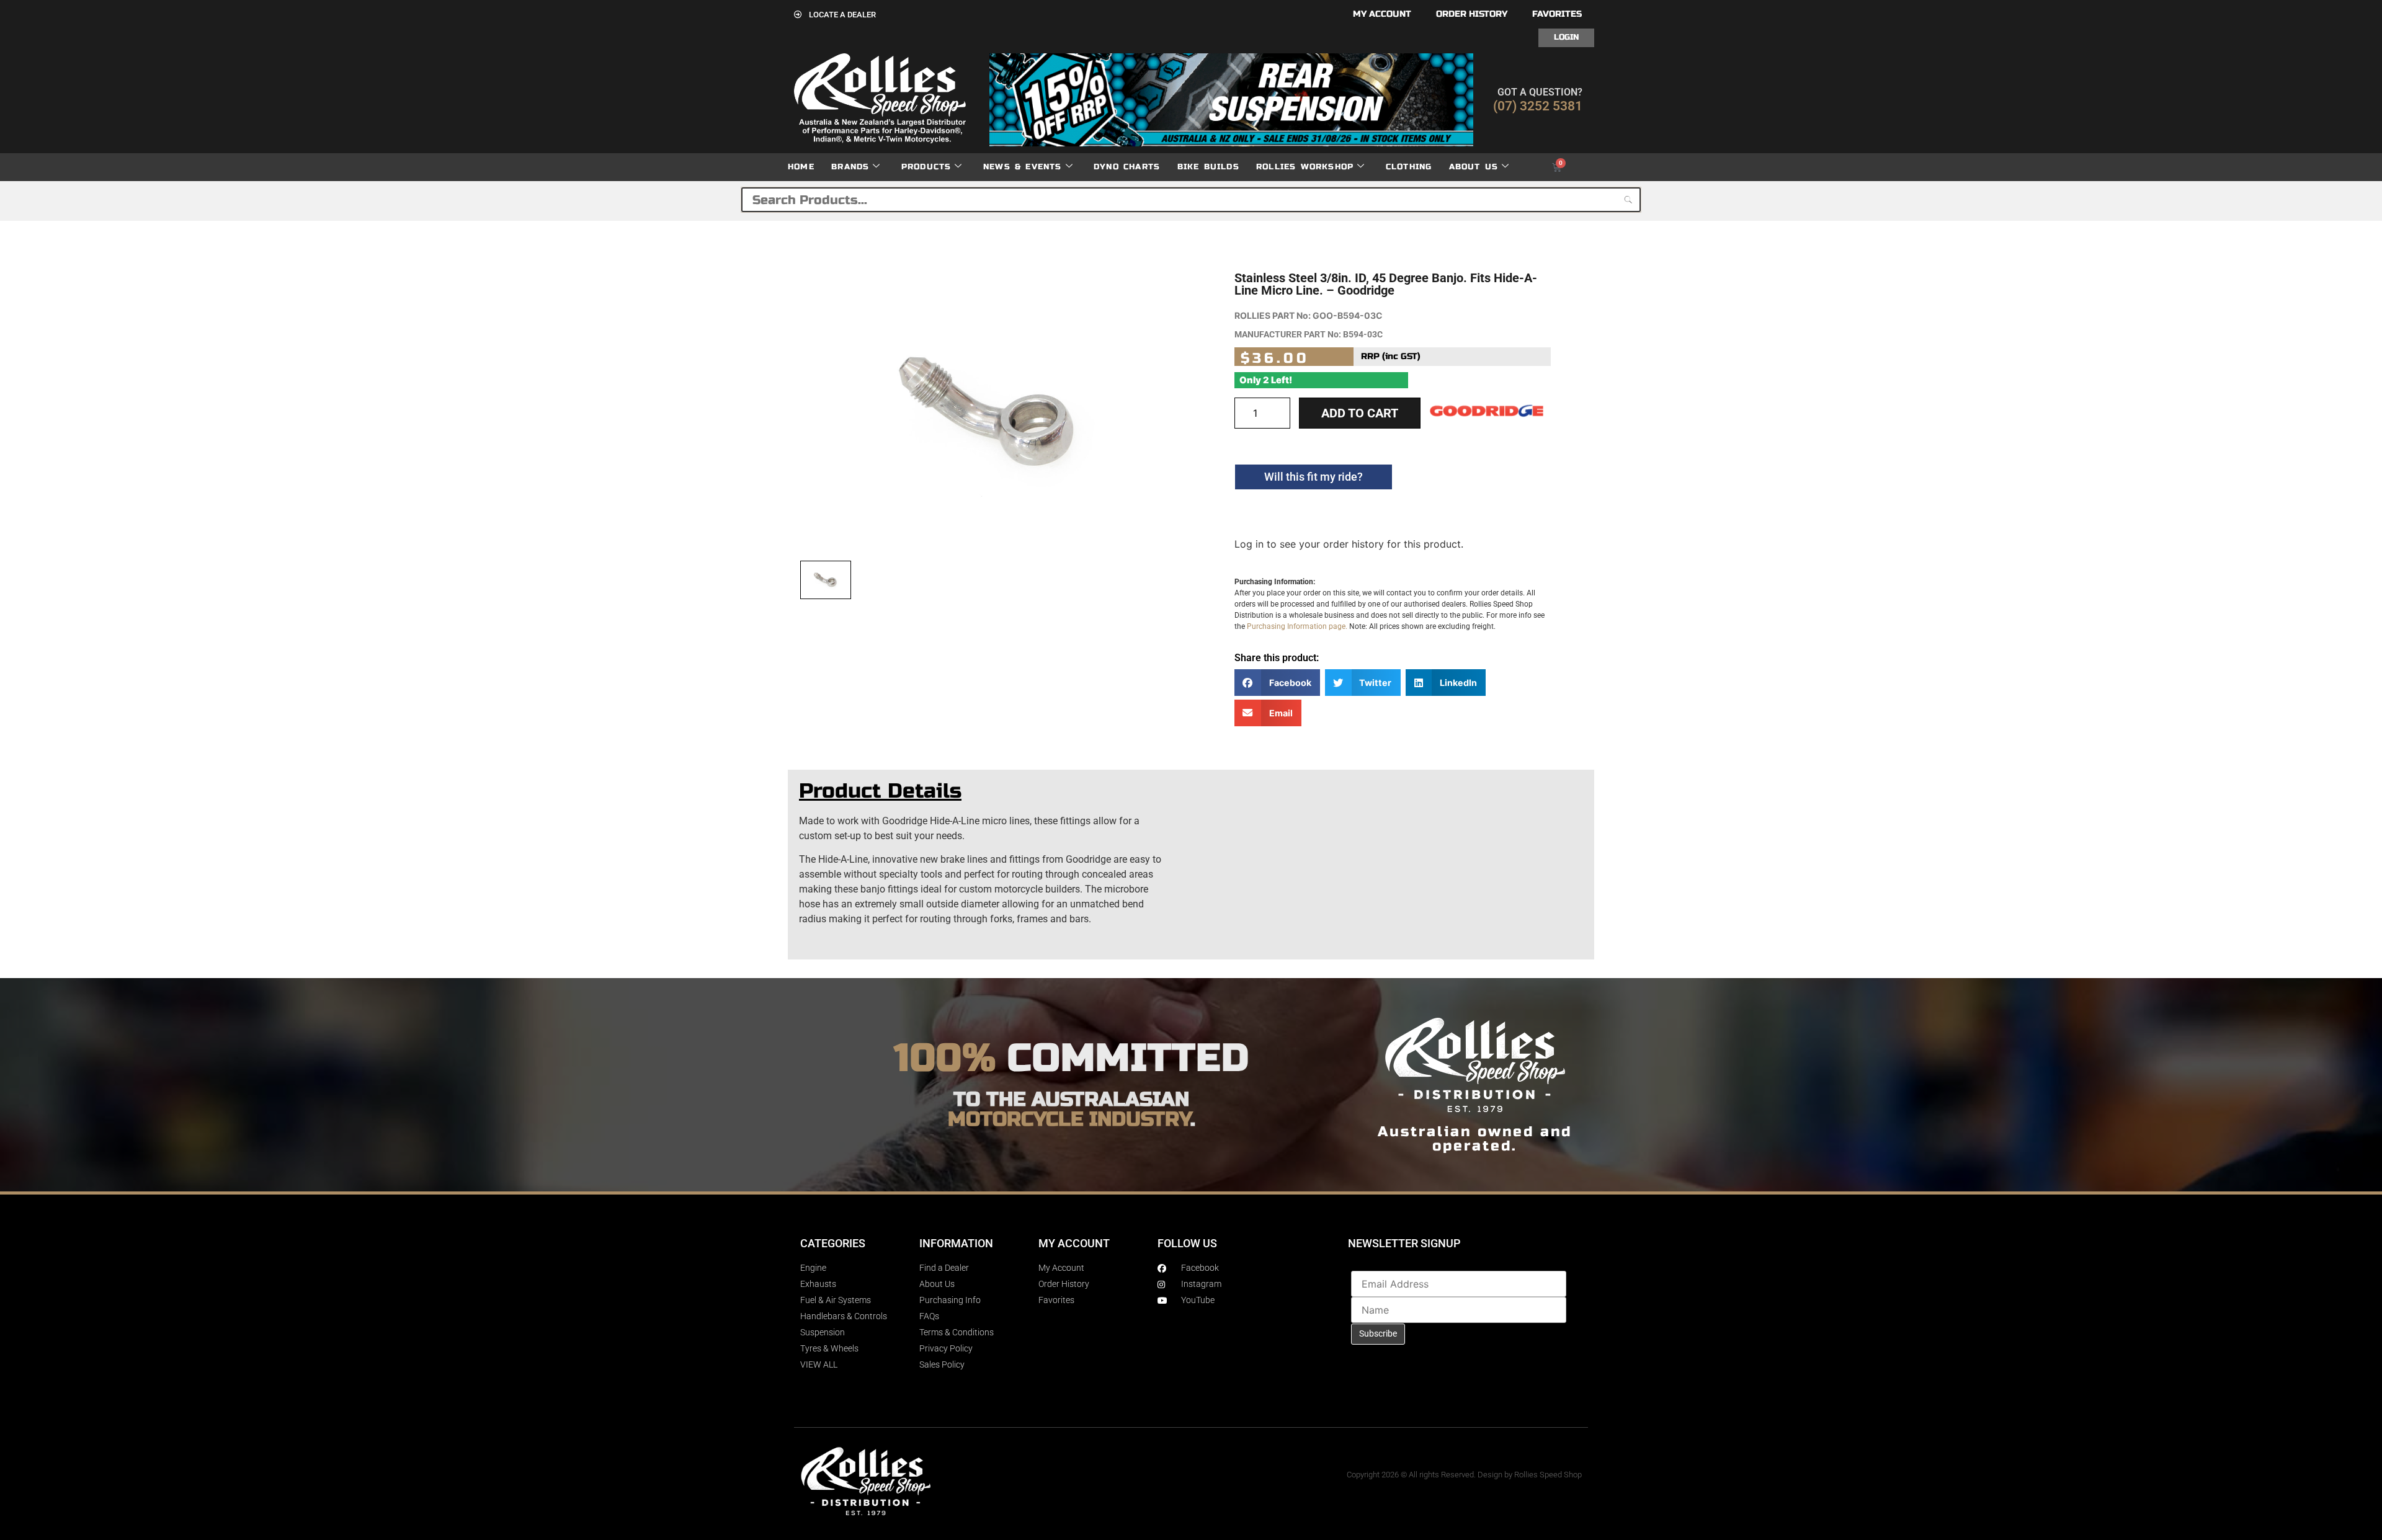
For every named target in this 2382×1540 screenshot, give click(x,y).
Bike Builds (1208, 167)
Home (801, 167)
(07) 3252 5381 (1538, 106)
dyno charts (1127, 167)
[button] (1277, 683)
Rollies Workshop (1305, 167)
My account (1382, 14)
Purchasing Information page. (1297, 626)
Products (926, 167)
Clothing (1409, 167)
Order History (1472, 14)
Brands (850, 167)
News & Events (1023, 167)
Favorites (1557, 14)
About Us (1474, 167)
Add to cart (1360, 413)
